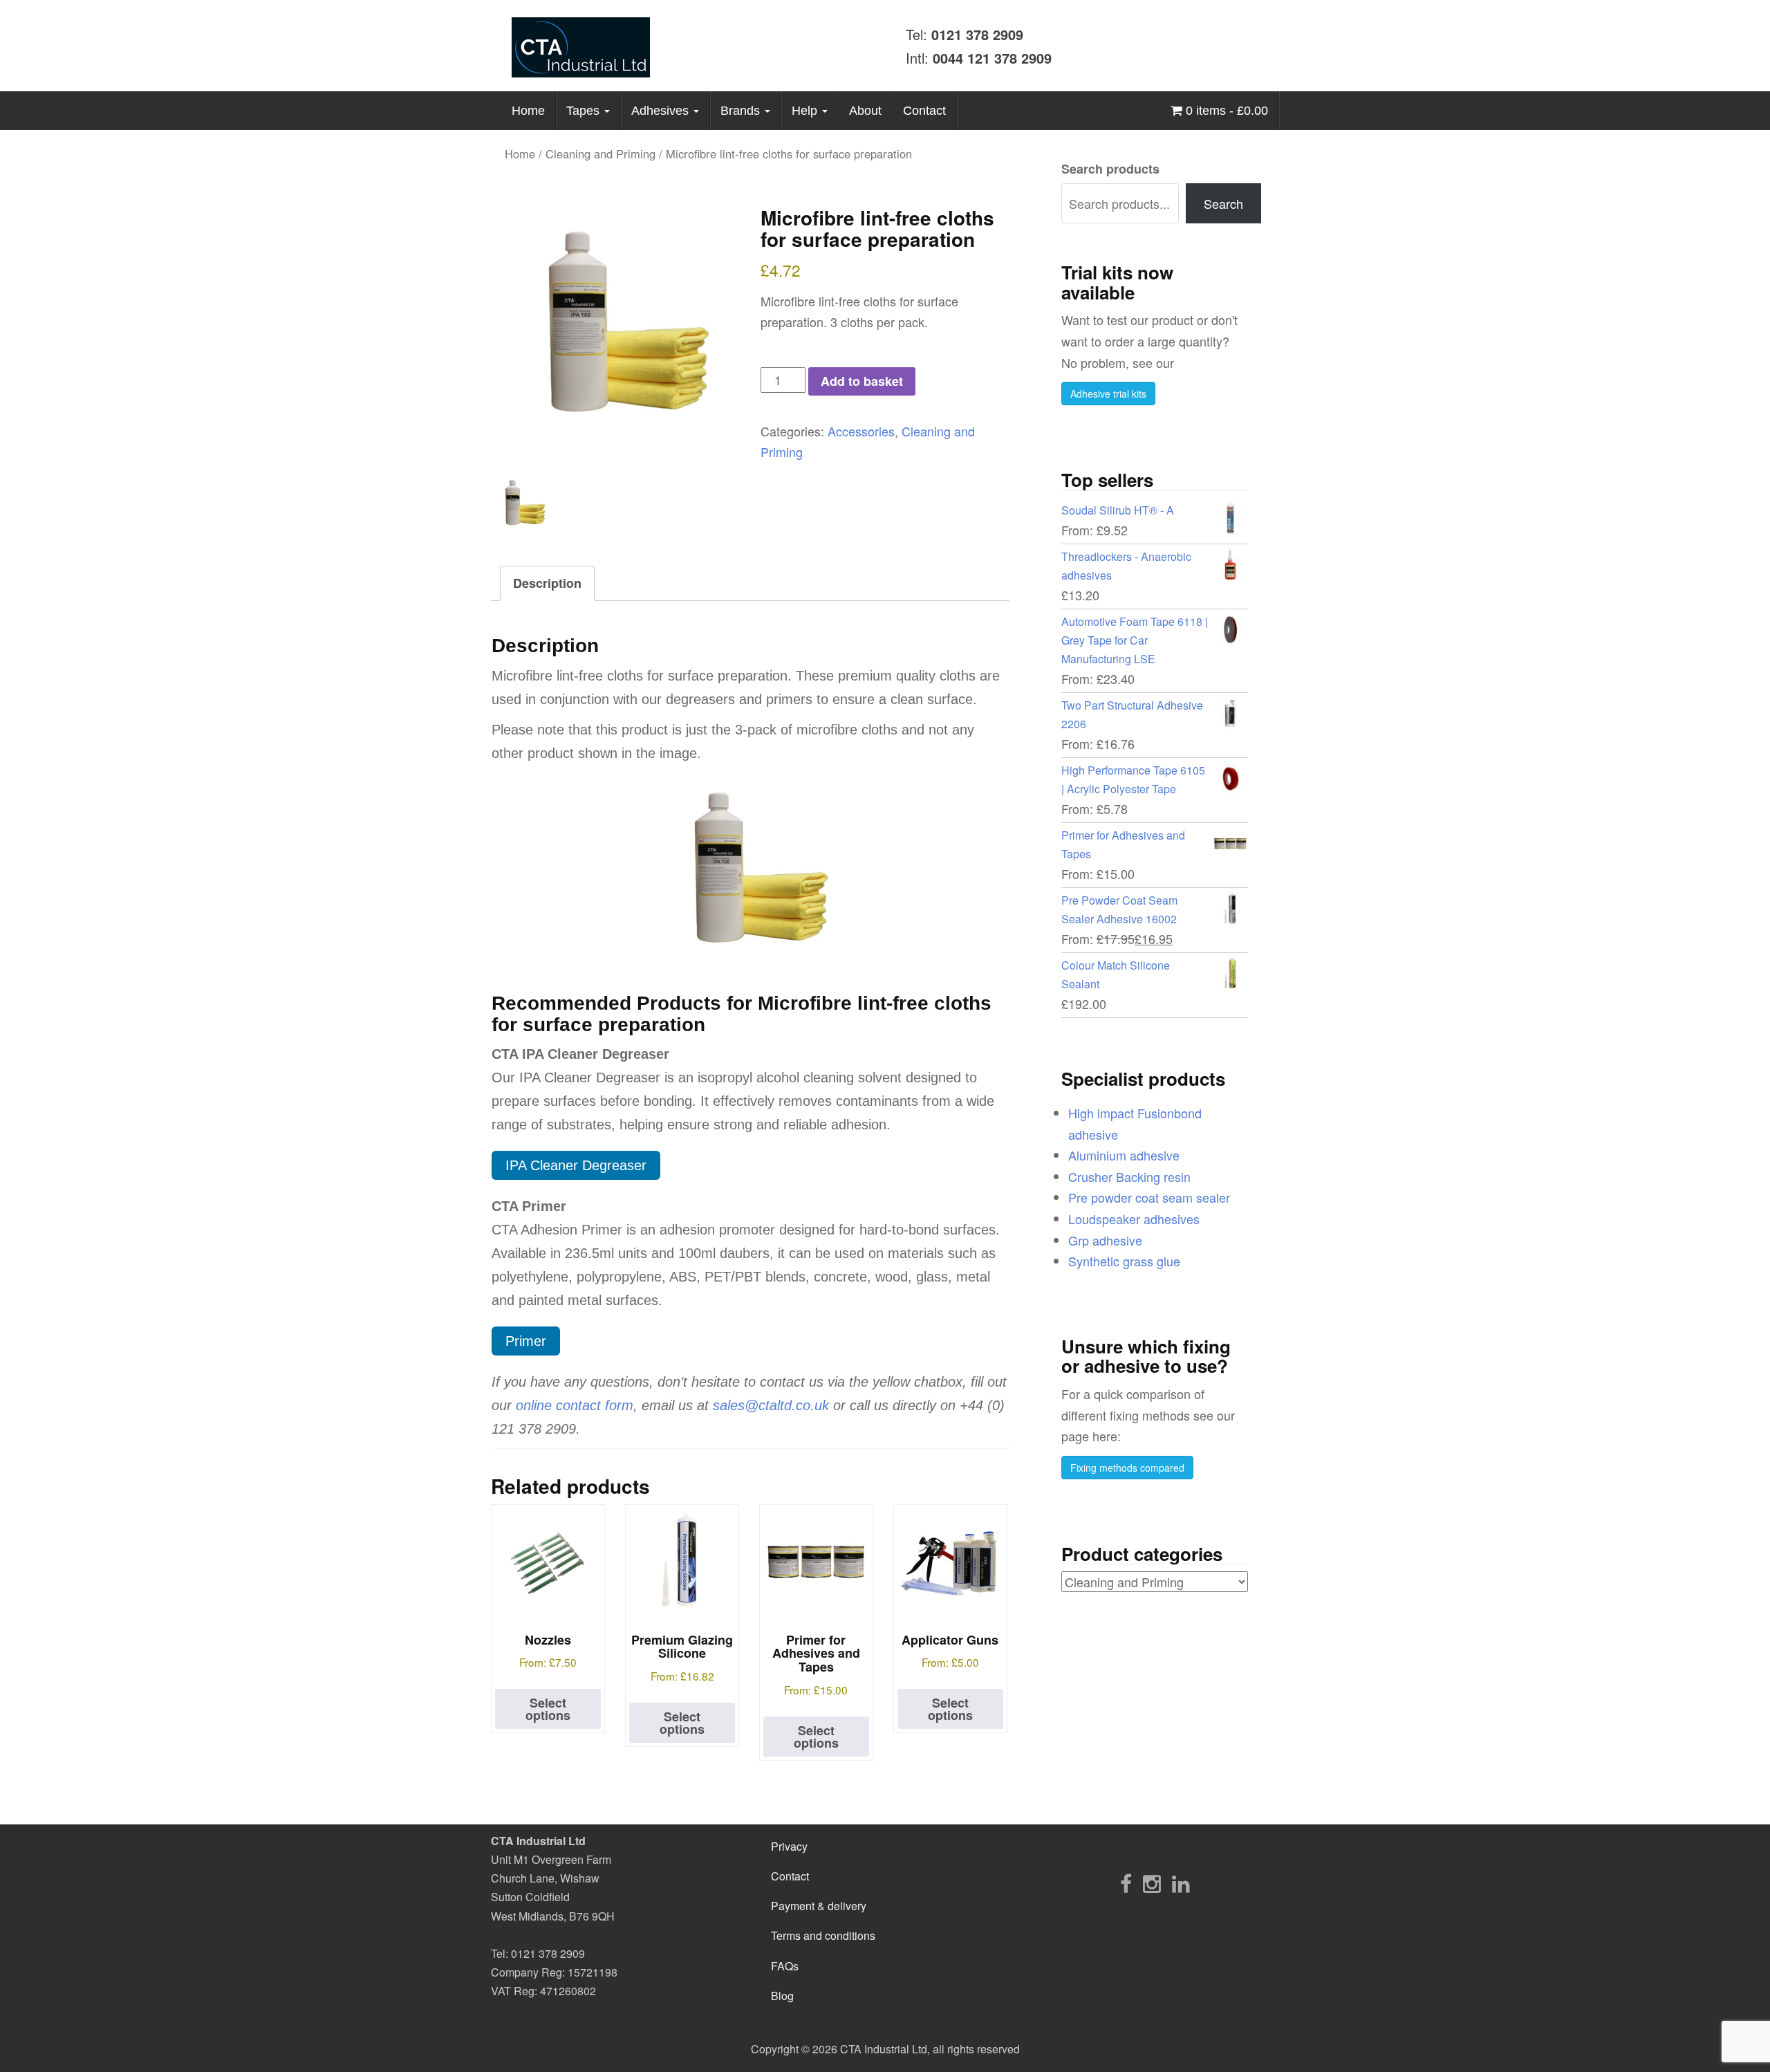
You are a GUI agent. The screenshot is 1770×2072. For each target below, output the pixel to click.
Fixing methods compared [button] (1127, 1468)
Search (1223, 203)
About (865, 111)
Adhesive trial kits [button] (1108, 394)
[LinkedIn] (1181, 1883)
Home (528, 111)
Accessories (861, 431)
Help (806, 111)
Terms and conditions (823, 1935)
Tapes (585, 111)
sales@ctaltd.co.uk (771, 1405)
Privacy (789, 1846)
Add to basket (862, 381)
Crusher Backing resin (1129, 1176)
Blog (782, 1996)
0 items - (1225, 111)
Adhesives (662, 111)
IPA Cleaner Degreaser (576, 1165)
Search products (1110, 169)
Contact (924, 111)
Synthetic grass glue (1124, 1261)
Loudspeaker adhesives (1134, 1219)
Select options (548, 1709)
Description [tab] (547, 583)
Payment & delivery (819, 1906)
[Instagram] (1152, 1883)
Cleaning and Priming (600, 154)
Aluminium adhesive (1124, 1155)
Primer (526, 1341)
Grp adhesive (1105, 1240)
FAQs (785, 1966)
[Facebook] (1126, 1883)
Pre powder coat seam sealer (1149, 1197)
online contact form (575, 1405)
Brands (742, 111)
